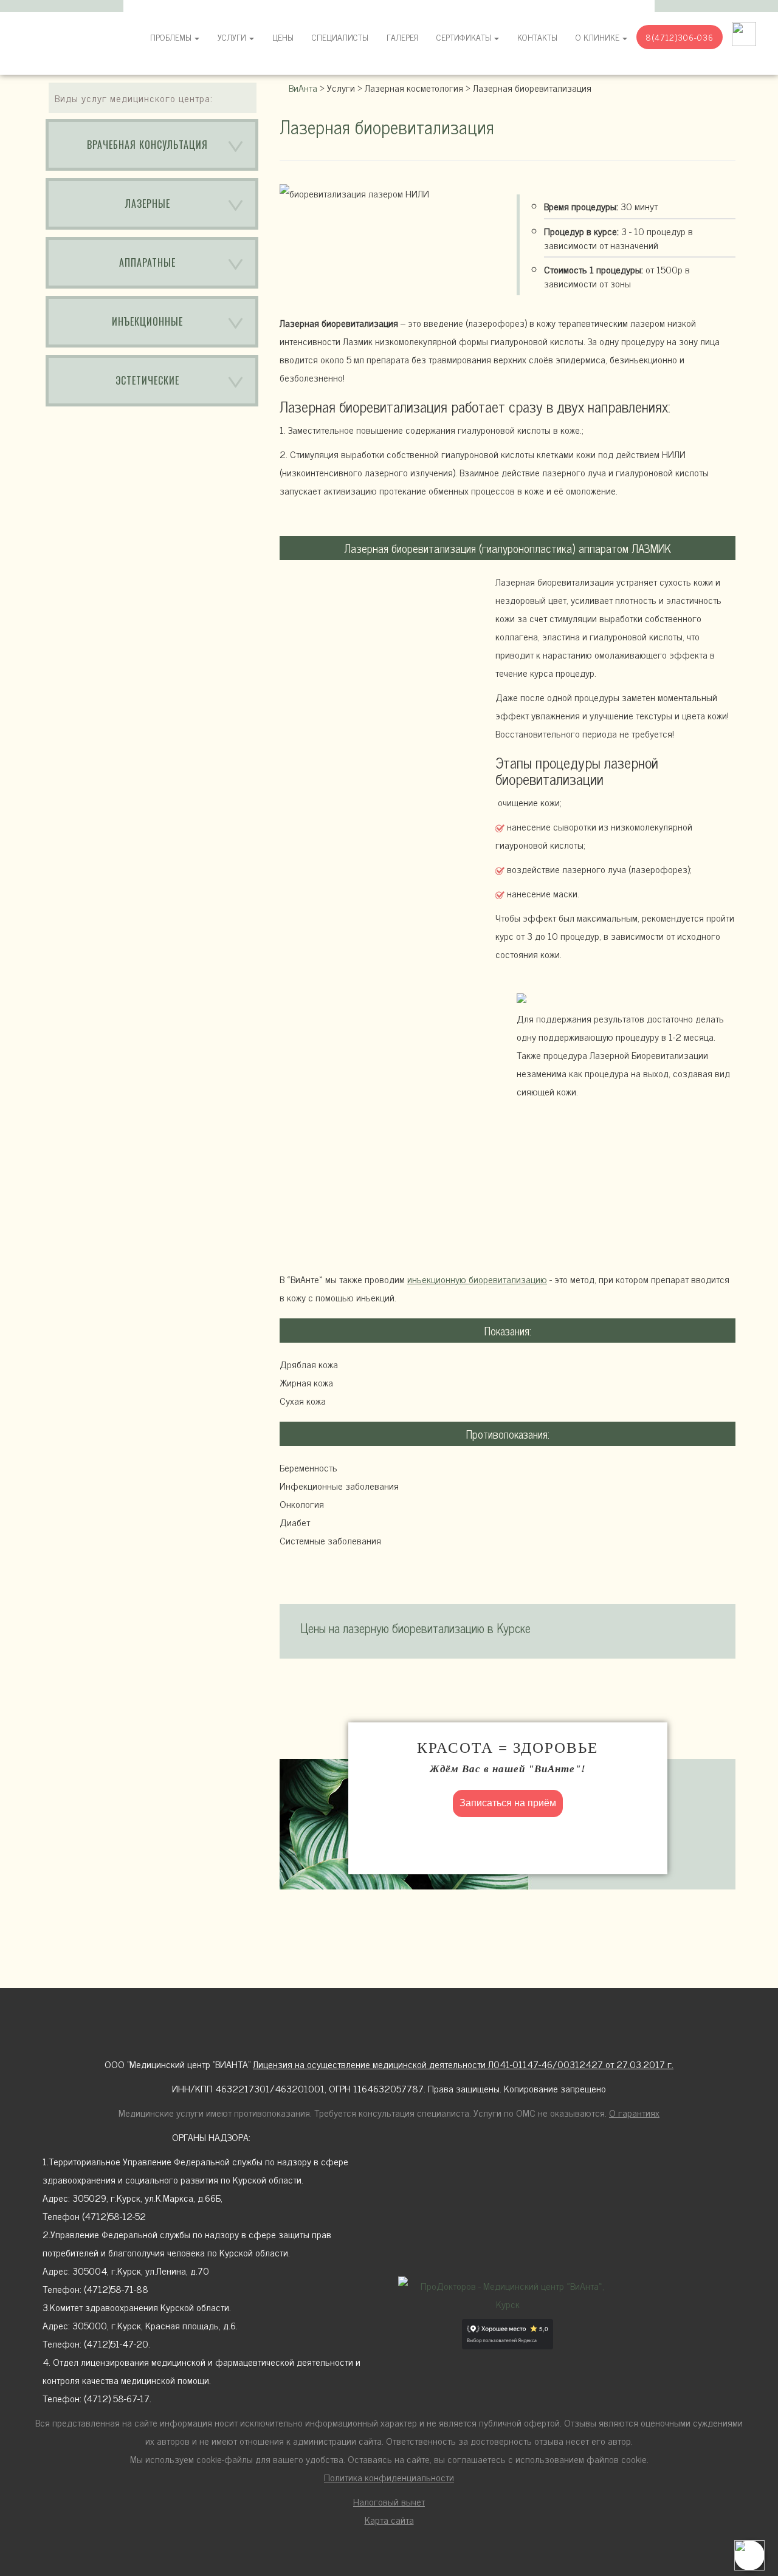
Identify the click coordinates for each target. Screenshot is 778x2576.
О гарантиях (634, 2112)
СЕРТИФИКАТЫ (464, 37)
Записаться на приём (508, 1803)
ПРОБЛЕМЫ (171, 37)
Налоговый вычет (389, 2501)
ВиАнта (303, 87)
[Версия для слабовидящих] (744, 33)
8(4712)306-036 (680, 37)
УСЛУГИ (232, 37)
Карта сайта (389, 2519)
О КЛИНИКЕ (597, 37)
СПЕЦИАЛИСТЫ (340, 37)
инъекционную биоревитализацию (477, 1279)
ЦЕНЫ (283, 37)
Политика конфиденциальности (389, 2477)
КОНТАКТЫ (537, 37)
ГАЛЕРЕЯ (402, 37)
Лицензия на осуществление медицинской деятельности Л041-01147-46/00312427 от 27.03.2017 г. (463, 2064)
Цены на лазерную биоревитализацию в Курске (416, 1628)
